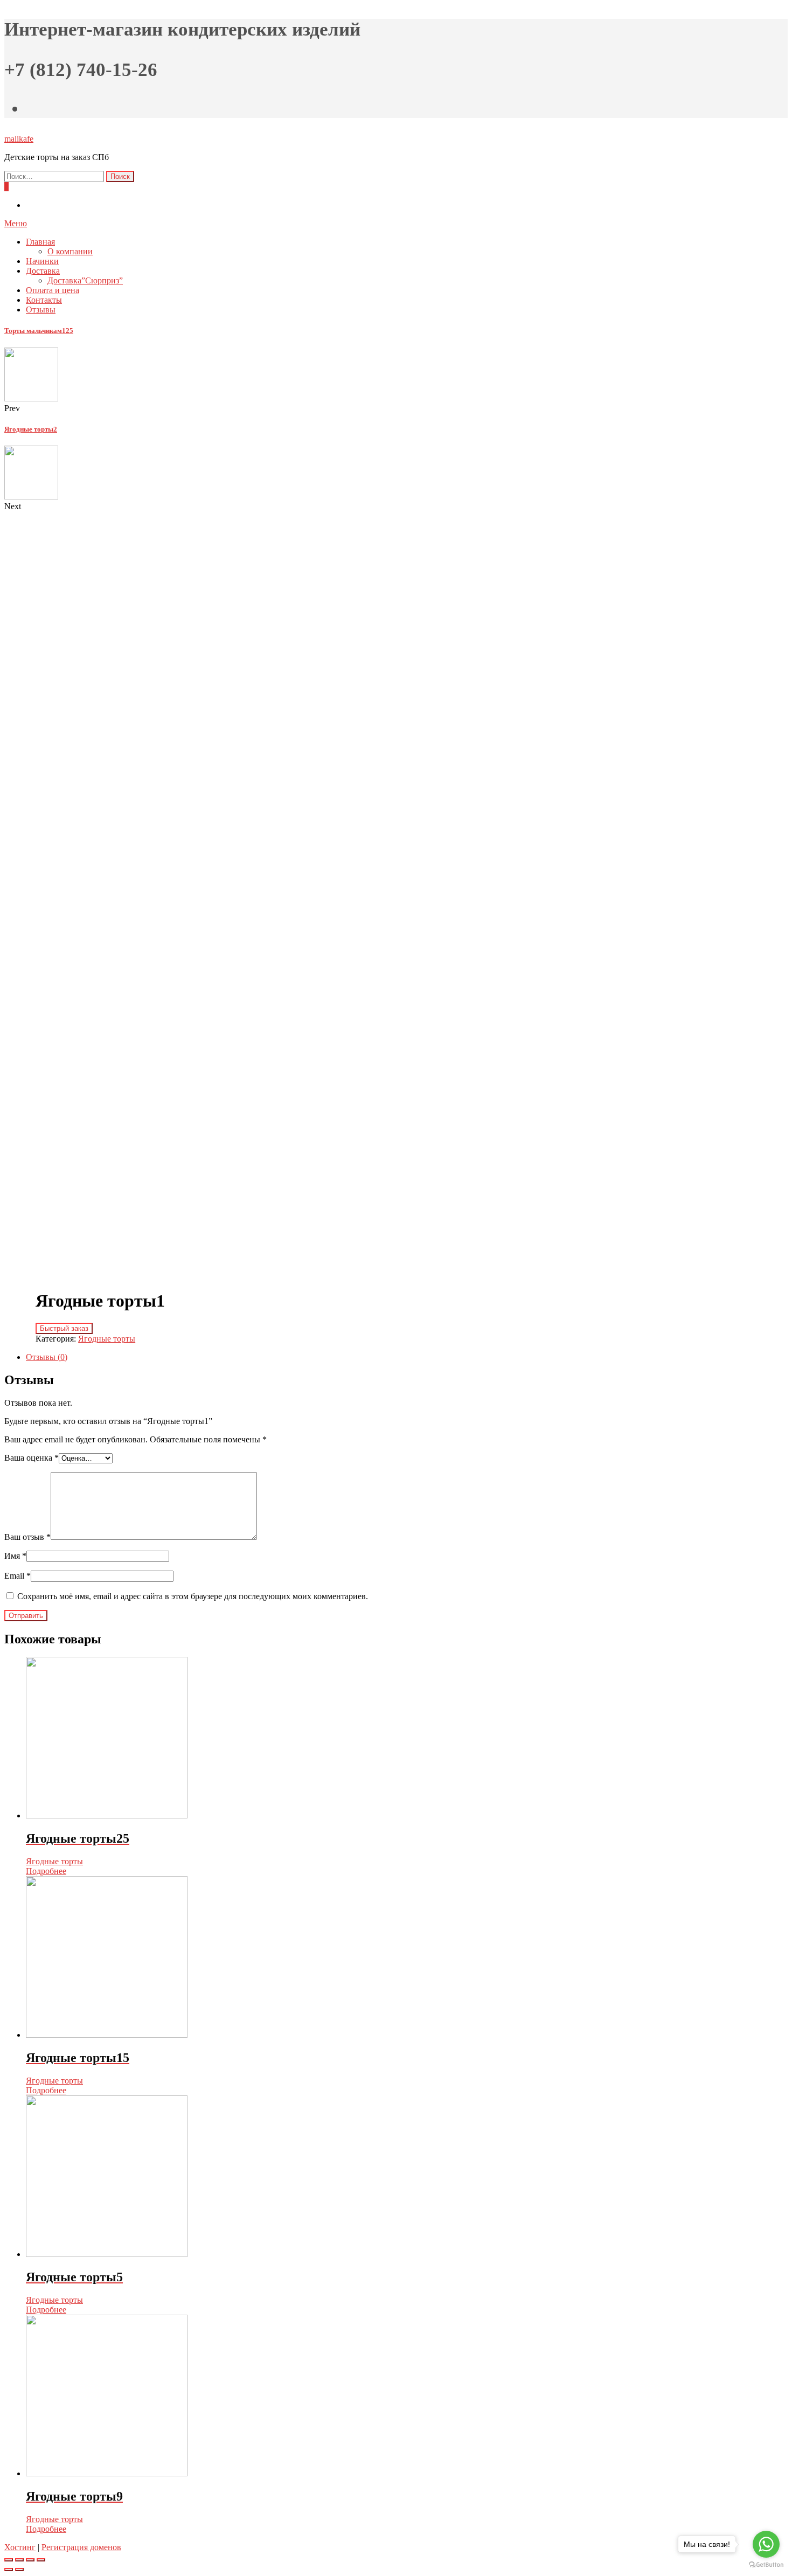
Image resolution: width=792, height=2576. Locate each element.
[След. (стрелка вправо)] (19, 2570)
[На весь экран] (30, 2560)
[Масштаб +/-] (41, 2560)
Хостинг (20, 2547)
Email (18, 1576)
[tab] (407, 1357)
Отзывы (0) (47, 1357)
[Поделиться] (19, 2560)
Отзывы (41, 310)
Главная (40, 242)
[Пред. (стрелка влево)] (9, 2570)
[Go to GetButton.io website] (766, 2565)
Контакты (44, 300)
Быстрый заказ (64, 1328)
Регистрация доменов (81, 2547)
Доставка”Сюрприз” (85, 280)
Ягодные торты (107, 1339)
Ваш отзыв (27, 1537)
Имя (15, 1556)
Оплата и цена (53, 290)
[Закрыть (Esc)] (9, 2560)
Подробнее (46, 1871)
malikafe (19, 139)
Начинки (42, 261)
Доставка (43, 271)
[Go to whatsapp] (766, 2544)
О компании (70, 251)
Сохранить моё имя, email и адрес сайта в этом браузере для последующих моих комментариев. (193, 1596)
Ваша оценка (32, 1458)
